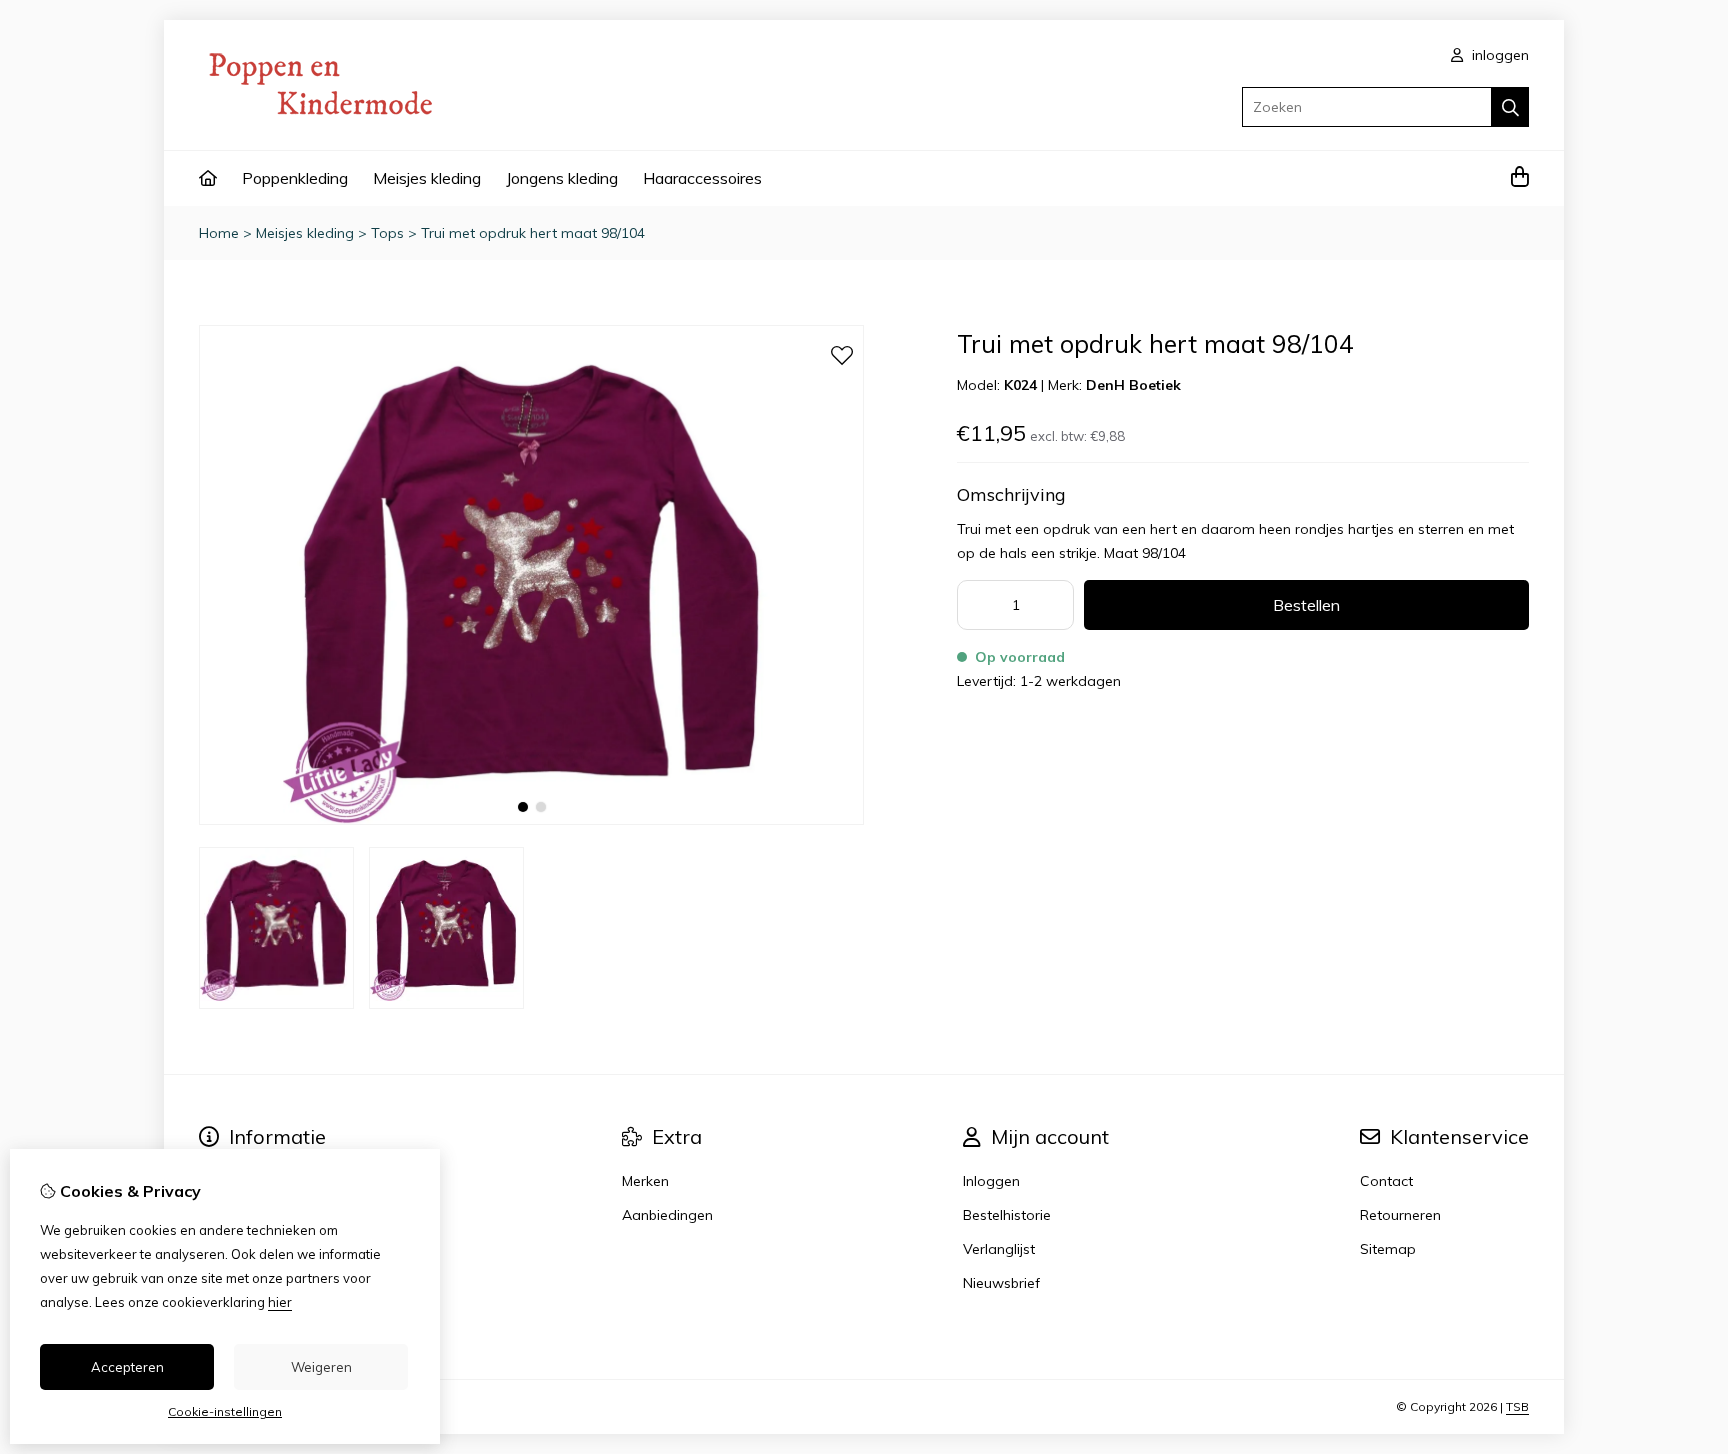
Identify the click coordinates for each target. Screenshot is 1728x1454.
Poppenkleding (295, 178)
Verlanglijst (999, 1249)
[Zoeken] (1510, 107)
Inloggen (991, 1181)
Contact (1386, 1181)
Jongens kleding (562, 178)
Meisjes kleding (427, 178)
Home (219, 233)
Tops (387, 233)
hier (280, 1302)
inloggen (1498, 55)
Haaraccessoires (702, 178)
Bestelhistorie (1007, 1215)
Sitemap (1388, 1249)
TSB (1517, 1406)
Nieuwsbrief (1001, 1283)
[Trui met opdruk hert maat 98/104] (531, 820)
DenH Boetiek (1133, 385)
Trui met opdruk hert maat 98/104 (533, 233)
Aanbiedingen (667, 1215)
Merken (645, 1181)
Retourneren (1400, 1215)
